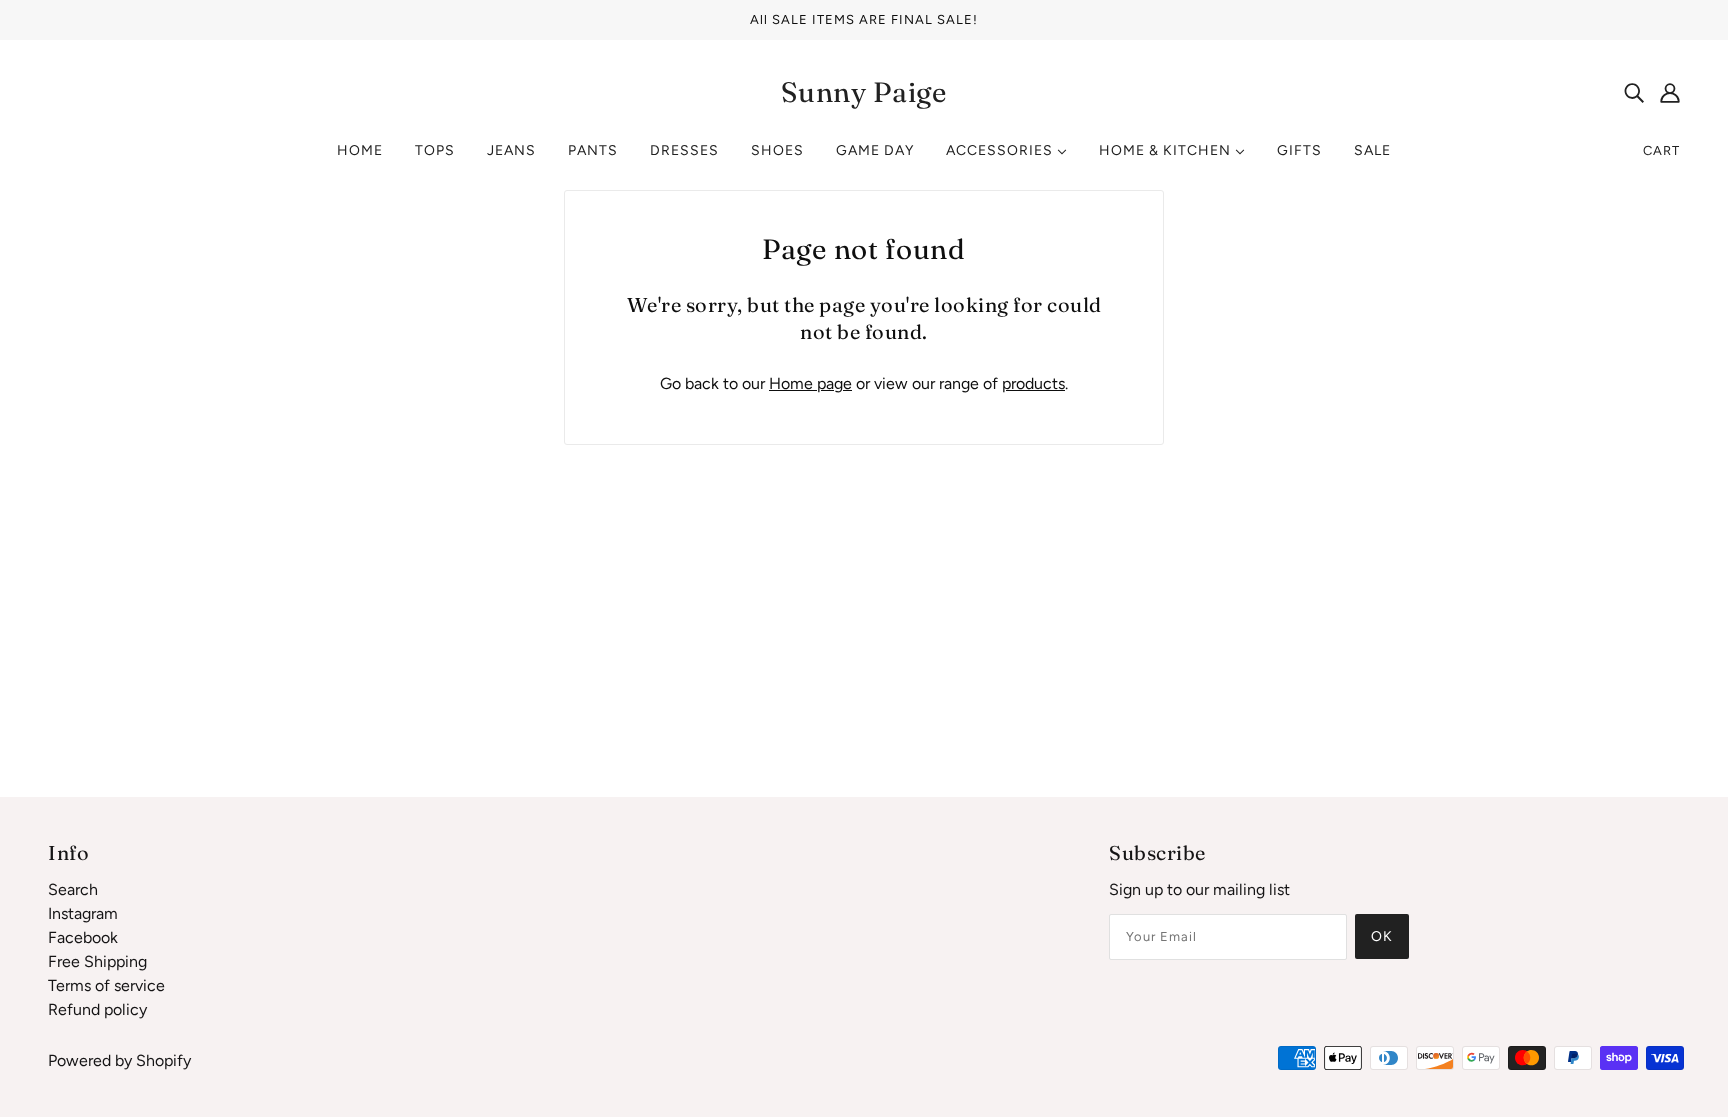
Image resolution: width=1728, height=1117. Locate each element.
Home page (810, 383)
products (1033, 383)
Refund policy (97, 1009)
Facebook (83, 937)
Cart (1661, 150)
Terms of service (106, 985)
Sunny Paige (864, 92)
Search (73, 889)
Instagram (83, 913)
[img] (1634, 92)
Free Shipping (97, 961)
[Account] (1670, 92)
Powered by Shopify (119, 1060)
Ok (1382, 936)
